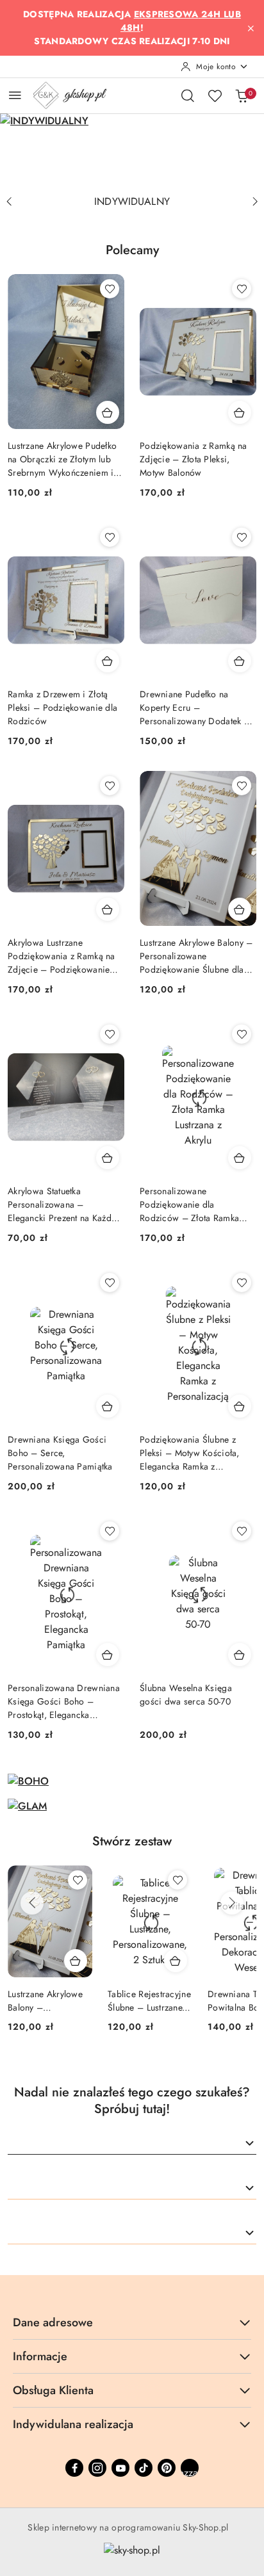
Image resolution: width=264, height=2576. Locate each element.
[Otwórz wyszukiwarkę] (188, 95)
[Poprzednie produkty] (32, 1903)
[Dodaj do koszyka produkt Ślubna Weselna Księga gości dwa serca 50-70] (240, 1655)
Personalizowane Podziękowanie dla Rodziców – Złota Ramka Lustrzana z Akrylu (189, 1205)
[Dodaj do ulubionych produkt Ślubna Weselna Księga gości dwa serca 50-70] (242, 1531)
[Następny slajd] (255, 202)
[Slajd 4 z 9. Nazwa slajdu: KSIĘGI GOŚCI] (132, 151)
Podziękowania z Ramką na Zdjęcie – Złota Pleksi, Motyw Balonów (194, 459)
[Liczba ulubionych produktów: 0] (215, 95)
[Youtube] (120, 2468)
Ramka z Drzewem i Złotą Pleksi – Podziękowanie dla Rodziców (62, 708)
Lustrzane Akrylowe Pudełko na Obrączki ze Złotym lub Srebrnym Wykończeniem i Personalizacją (62, 459)
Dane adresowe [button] (53, 2322)
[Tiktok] (144, 2468)
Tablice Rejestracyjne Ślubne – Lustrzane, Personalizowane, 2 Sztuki (49, 2000)
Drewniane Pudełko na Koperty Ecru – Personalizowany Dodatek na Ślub (196, 708)
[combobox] (132, 2144)
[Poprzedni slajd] (9, 202)
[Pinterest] (167, 2468)
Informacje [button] (40, 2356)
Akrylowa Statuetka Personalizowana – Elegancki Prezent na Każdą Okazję (62, 1205)
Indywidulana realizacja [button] (73, 2424)
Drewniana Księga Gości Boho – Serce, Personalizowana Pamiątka (60, 1453)
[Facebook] (74, 2468)
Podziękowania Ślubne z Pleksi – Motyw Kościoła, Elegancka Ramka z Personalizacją (190, 1453)
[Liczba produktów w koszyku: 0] (242, 95)
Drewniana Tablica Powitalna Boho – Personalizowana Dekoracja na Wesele (150, 2000)
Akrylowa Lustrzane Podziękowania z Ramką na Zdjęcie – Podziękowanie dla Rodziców (62, 956)
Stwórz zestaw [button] (132, 1841)
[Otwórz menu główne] (15, 95)
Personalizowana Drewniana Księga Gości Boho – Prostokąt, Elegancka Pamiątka (64, 1702)
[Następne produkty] (232, 1903)
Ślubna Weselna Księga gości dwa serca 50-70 (186, 1695)
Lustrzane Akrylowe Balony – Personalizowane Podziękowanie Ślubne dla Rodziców (196, 956)
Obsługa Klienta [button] (53, 2390)
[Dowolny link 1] (190, 2468)
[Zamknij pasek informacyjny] (251, 28)
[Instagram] (97, 2468)
